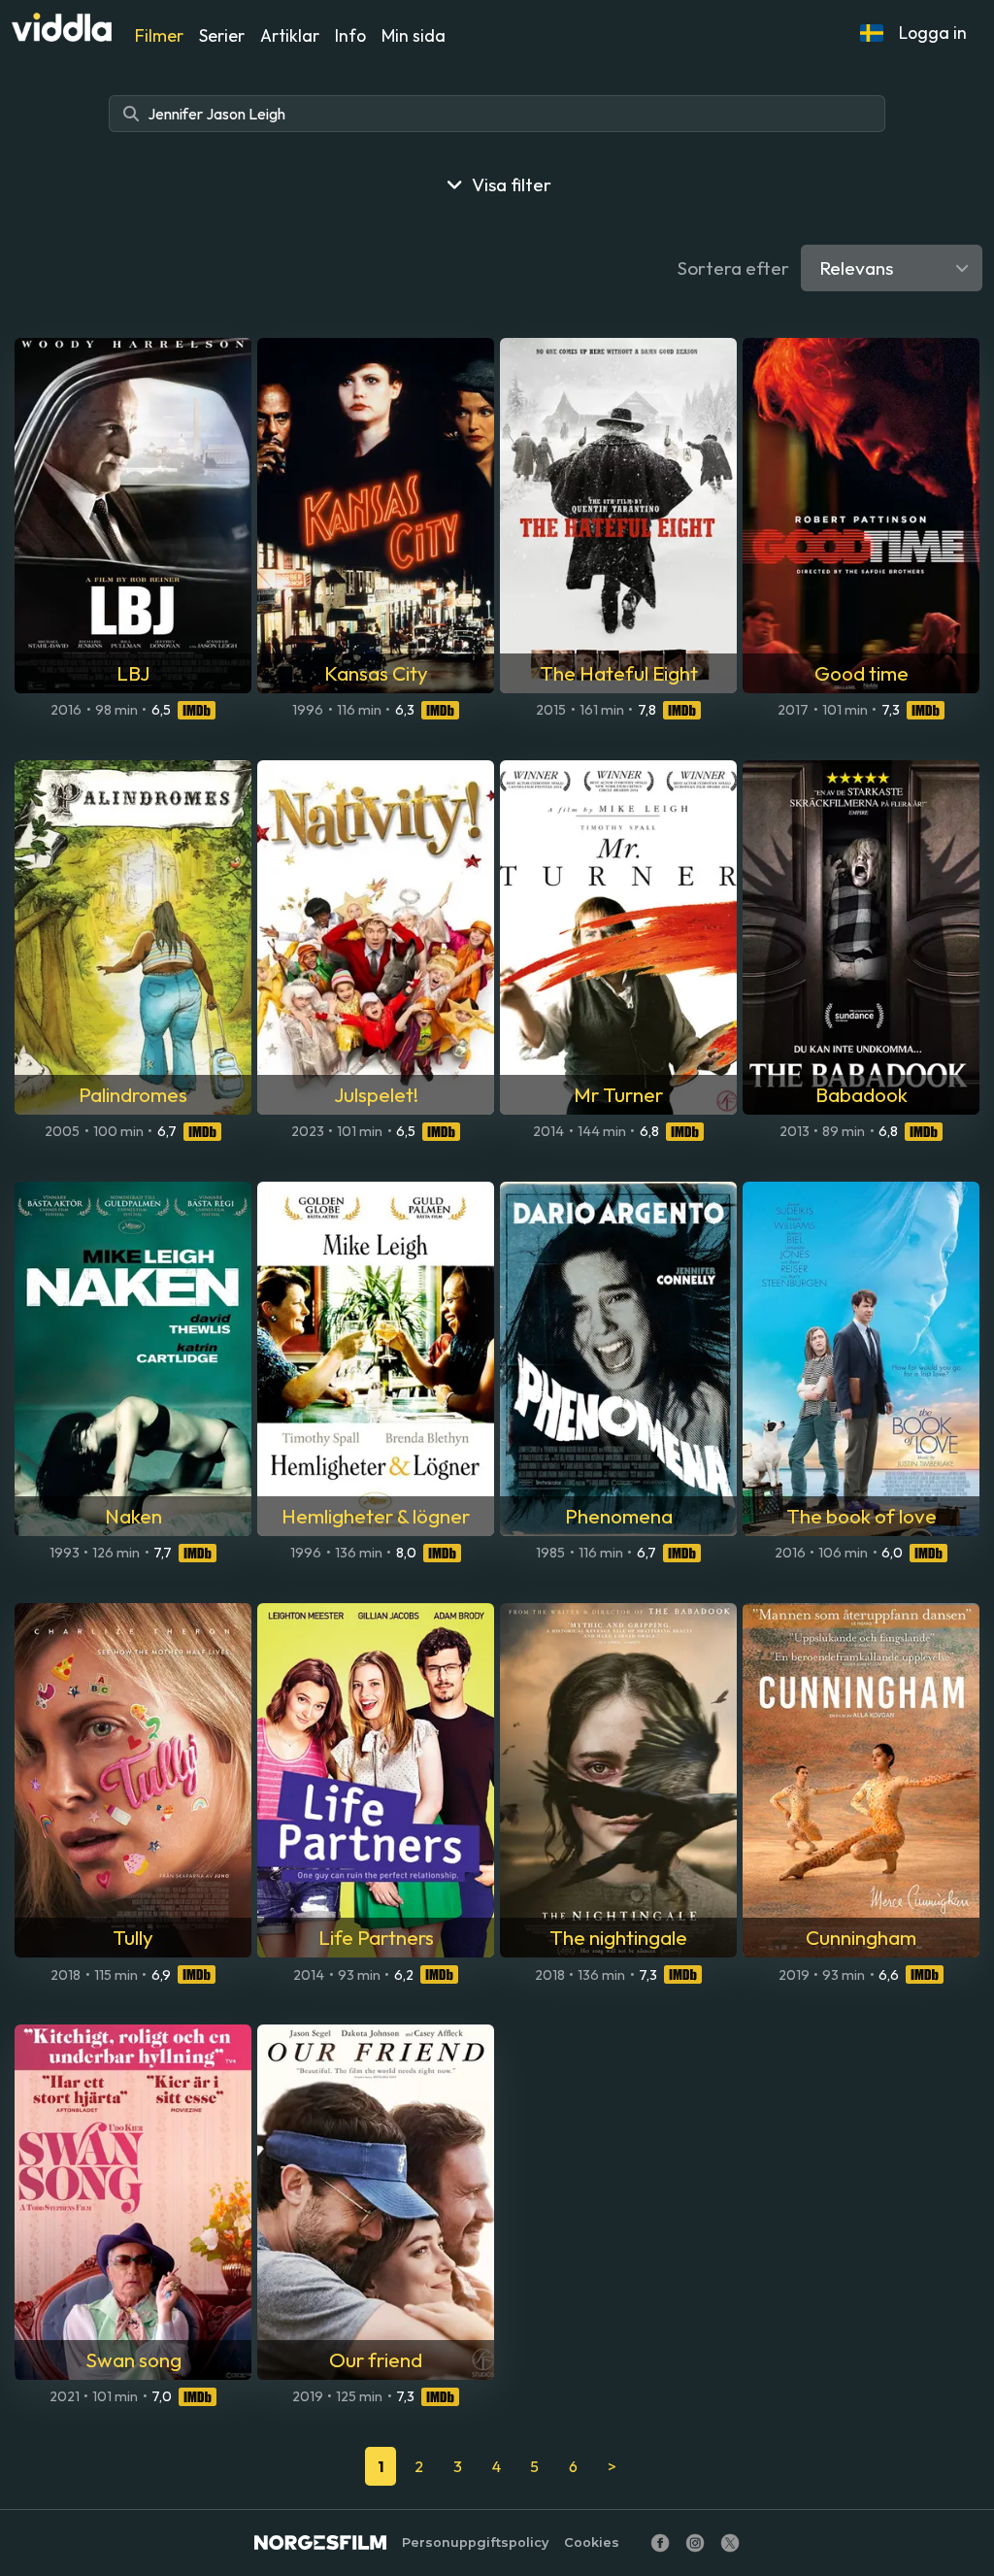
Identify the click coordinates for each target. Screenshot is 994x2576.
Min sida (414, 35)
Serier (222, 35)
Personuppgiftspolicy (475, 2543)
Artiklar (290, 35)
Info (350, 35)
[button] (872, 33)
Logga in (933, 33)
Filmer (159, 35)
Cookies (592, 2543)
